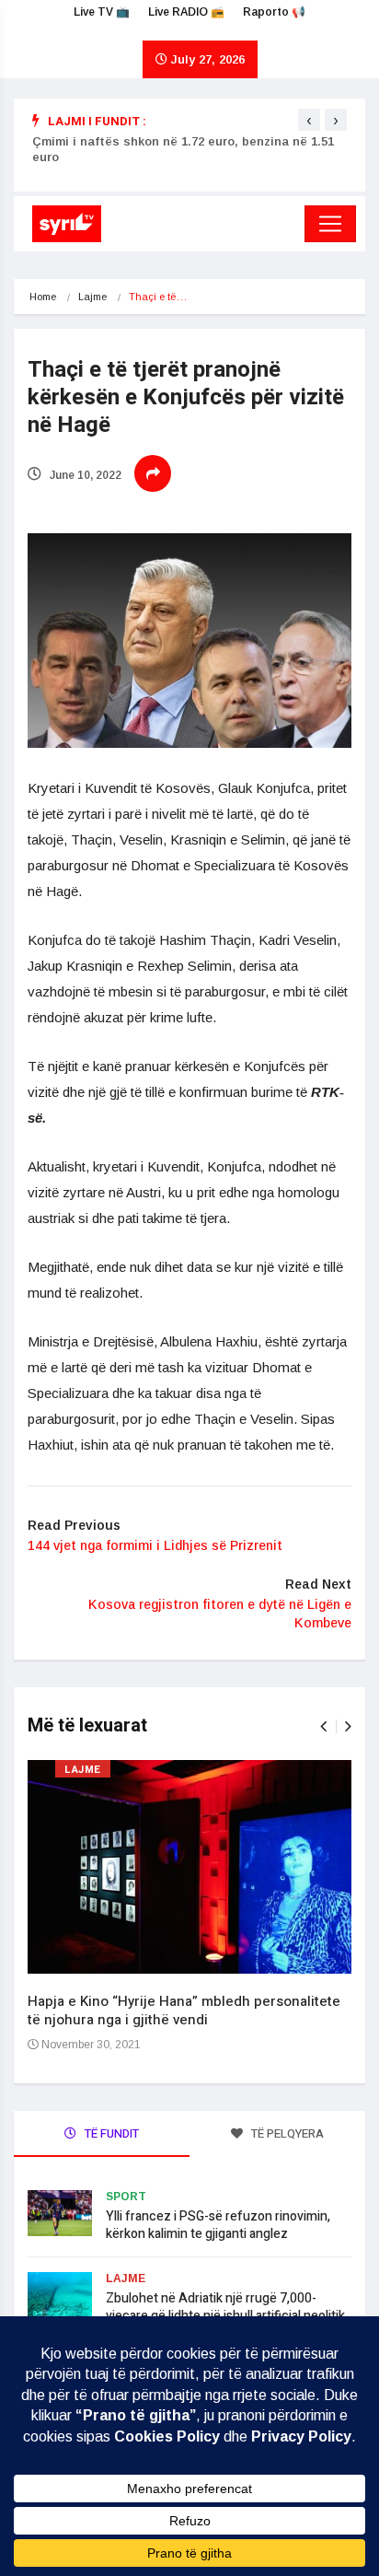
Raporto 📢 (274, 12)
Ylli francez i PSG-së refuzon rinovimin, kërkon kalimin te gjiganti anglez (218, 2225)
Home (43, 297)
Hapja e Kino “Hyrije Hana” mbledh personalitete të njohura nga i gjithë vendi (184, 2011)
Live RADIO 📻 (186, 12)
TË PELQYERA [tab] (286, 2133)
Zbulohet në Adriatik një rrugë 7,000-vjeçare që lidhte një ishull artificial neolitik (225, 2307)
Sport (126, 2197)
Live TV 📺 (102, 12)
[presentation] (309, 120)
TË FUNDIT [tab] (110, 2133)
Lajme (92, 297)
